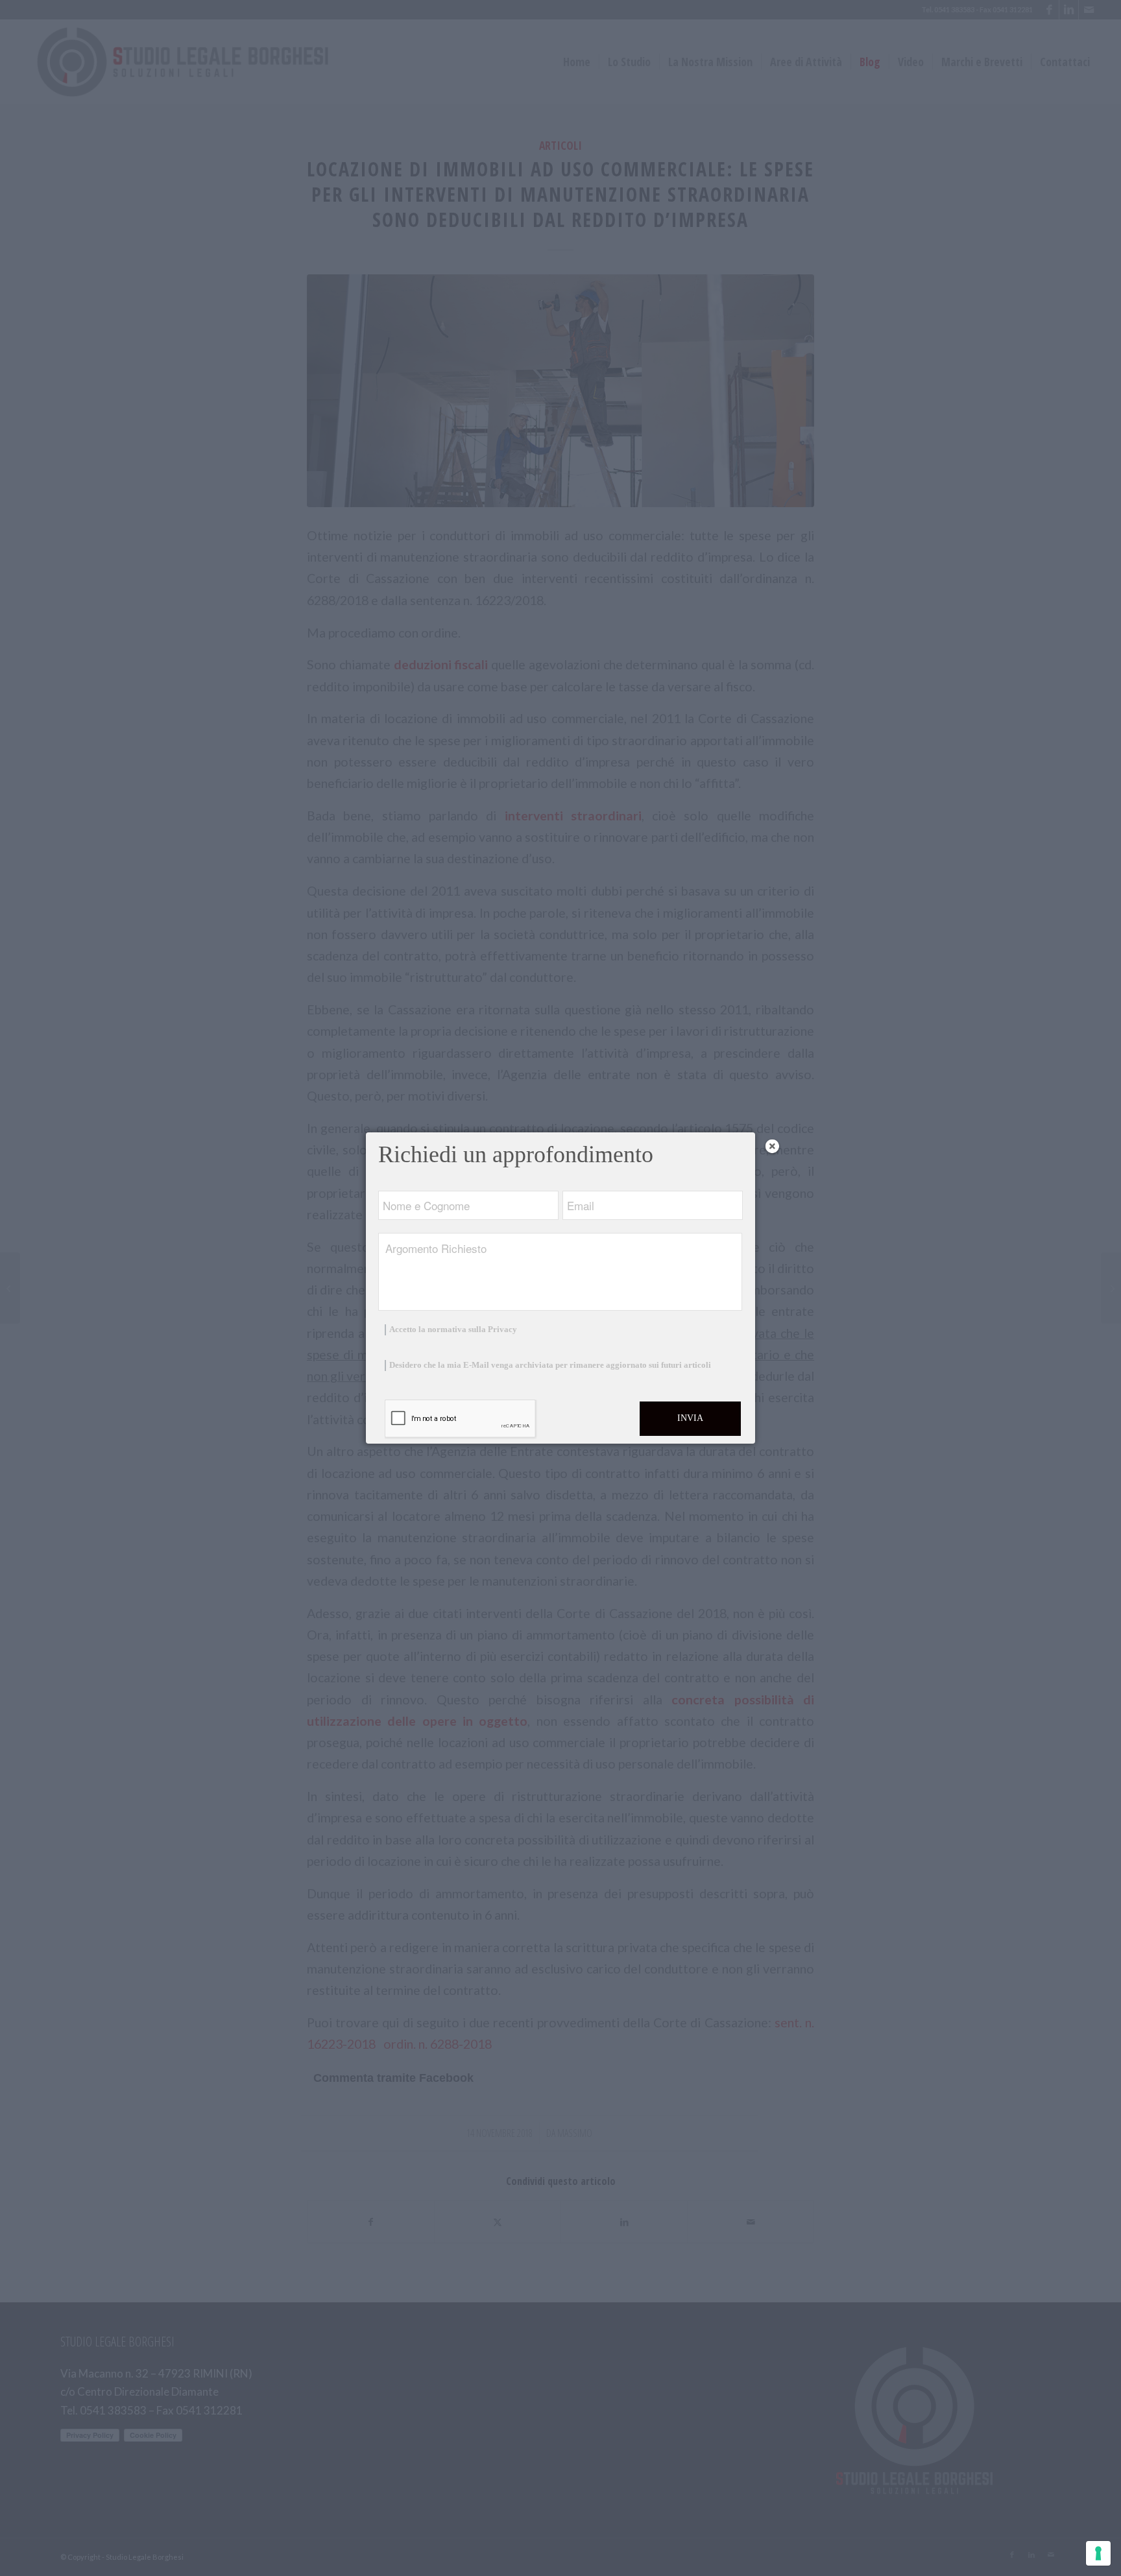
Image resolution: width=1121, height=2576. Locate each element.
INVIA (690, 1418)
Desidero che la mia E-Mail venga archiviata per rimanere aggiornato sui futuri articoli (550, 1365)
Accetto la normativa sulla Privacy (453, 1330)
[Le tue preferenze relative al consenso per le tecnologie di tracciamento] (1098, 2553)
